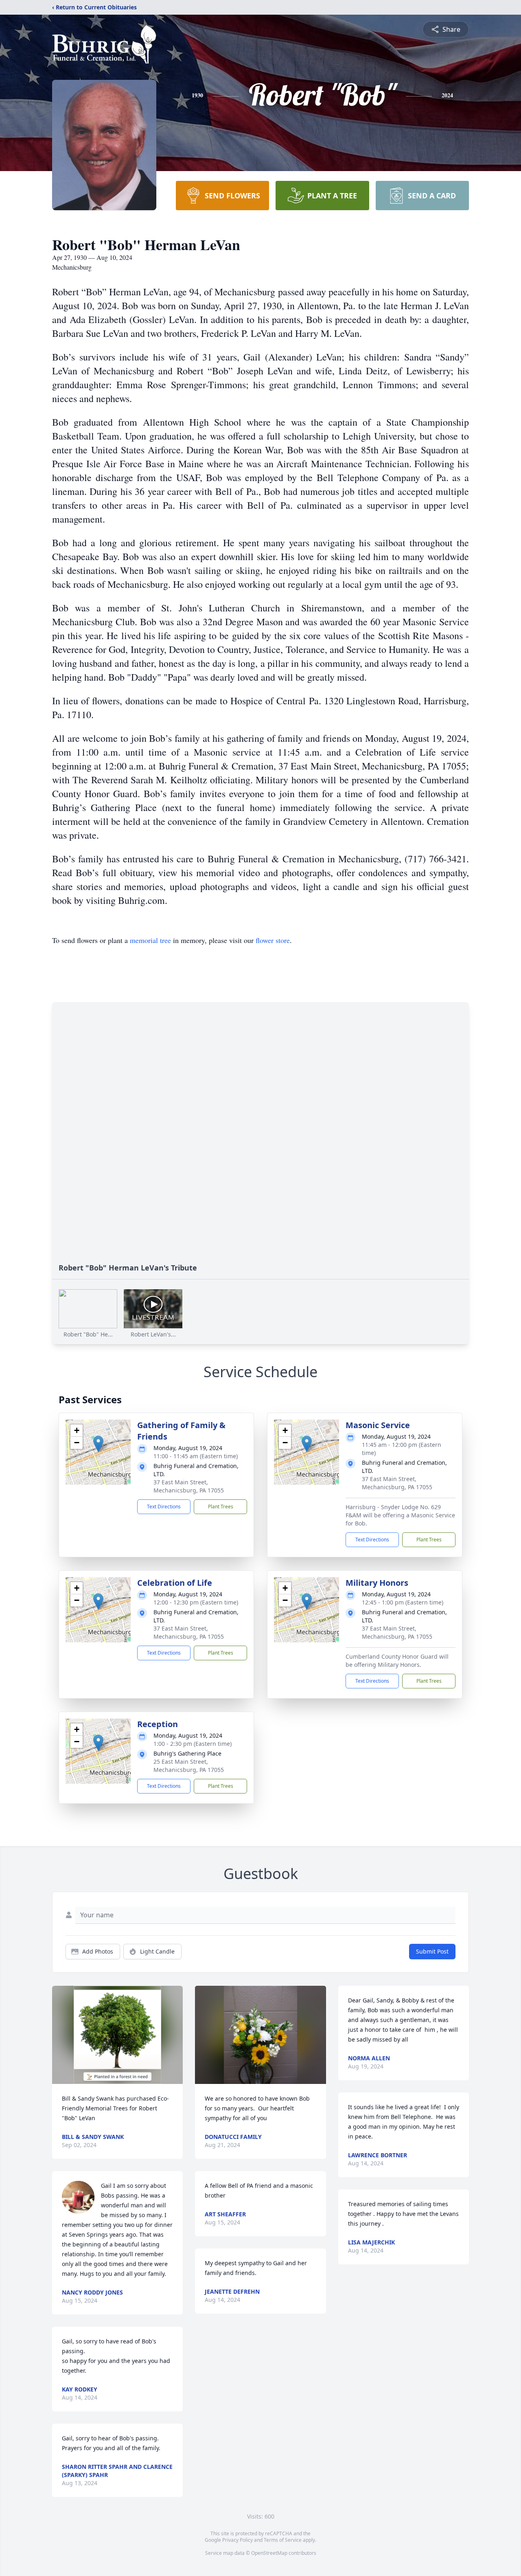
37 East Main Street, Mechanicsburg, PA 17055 (189, 1486)
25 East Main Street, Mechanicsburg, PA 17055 (189, 1766)
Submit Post (432, 1951)
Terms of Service (283, 2540)
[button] (98, 1444)
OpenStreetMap (269, 2553)
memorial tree (150, 940)
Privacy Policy (238, 2540)
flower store (273, 940)
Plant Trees (221, 1507)
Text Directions (164, 1507)
